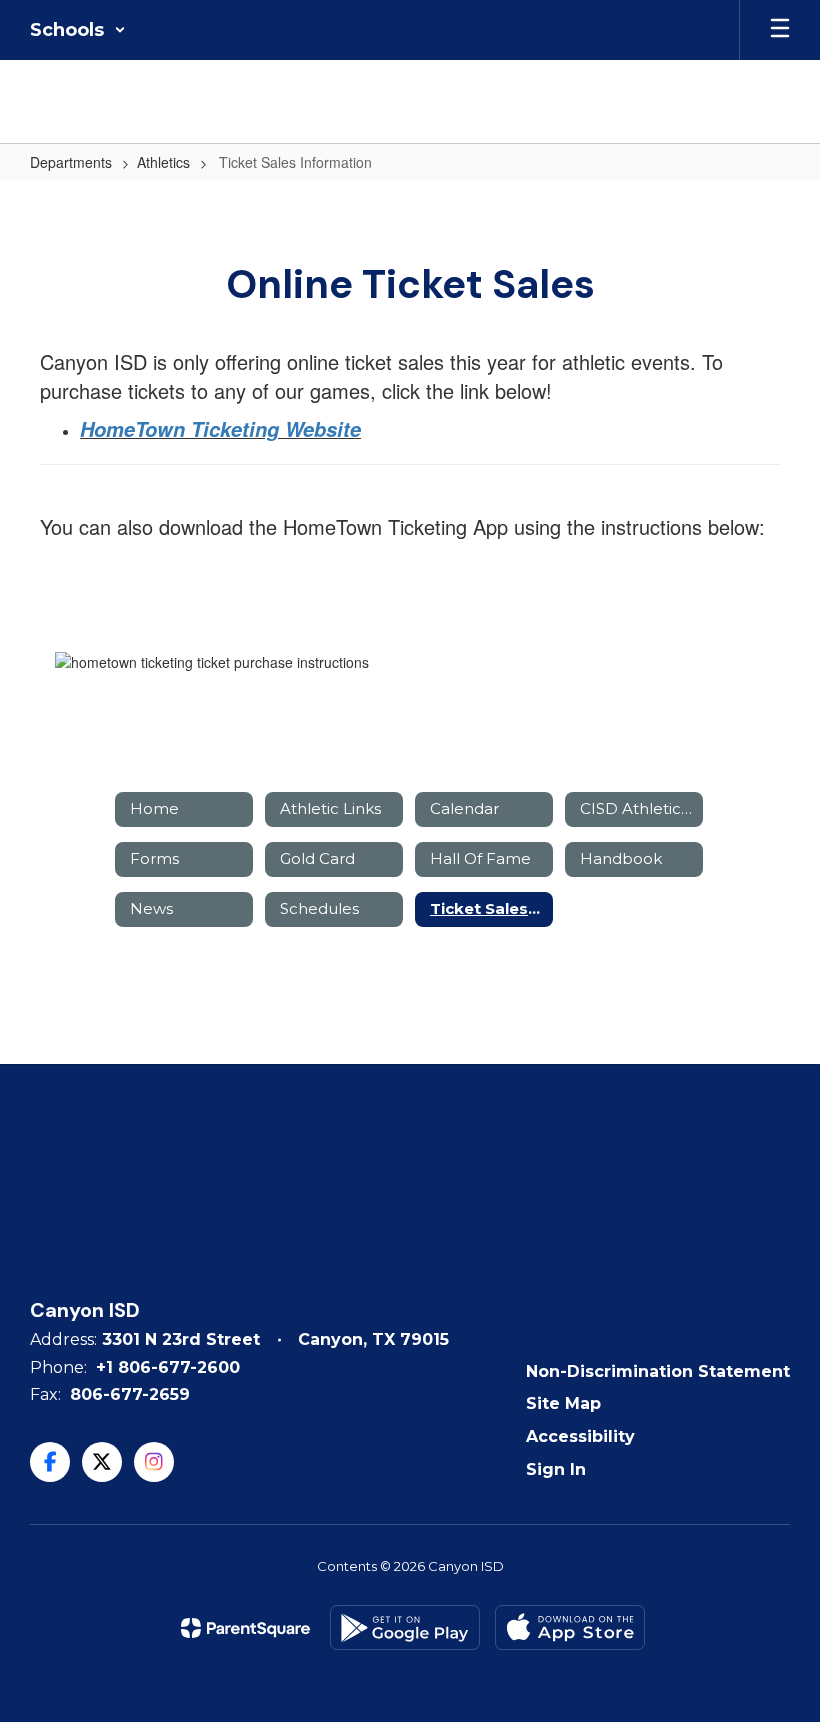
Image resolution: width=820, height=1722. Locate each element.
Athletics (163, 162)
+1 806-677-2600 (168, 1367)
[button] (78, 30)
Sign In (556, 1469)
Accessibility (580, 1436)
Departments (71, 162)
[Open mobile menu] (780, 30)
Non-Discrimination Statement (658, 1371)
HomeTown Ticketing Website (220, 429)
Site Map (563, 1403)
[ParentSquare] (245, 1628)
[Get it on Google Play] (405, 1627)
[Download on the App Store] (570, 1627)
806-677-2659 (130, 1394)
